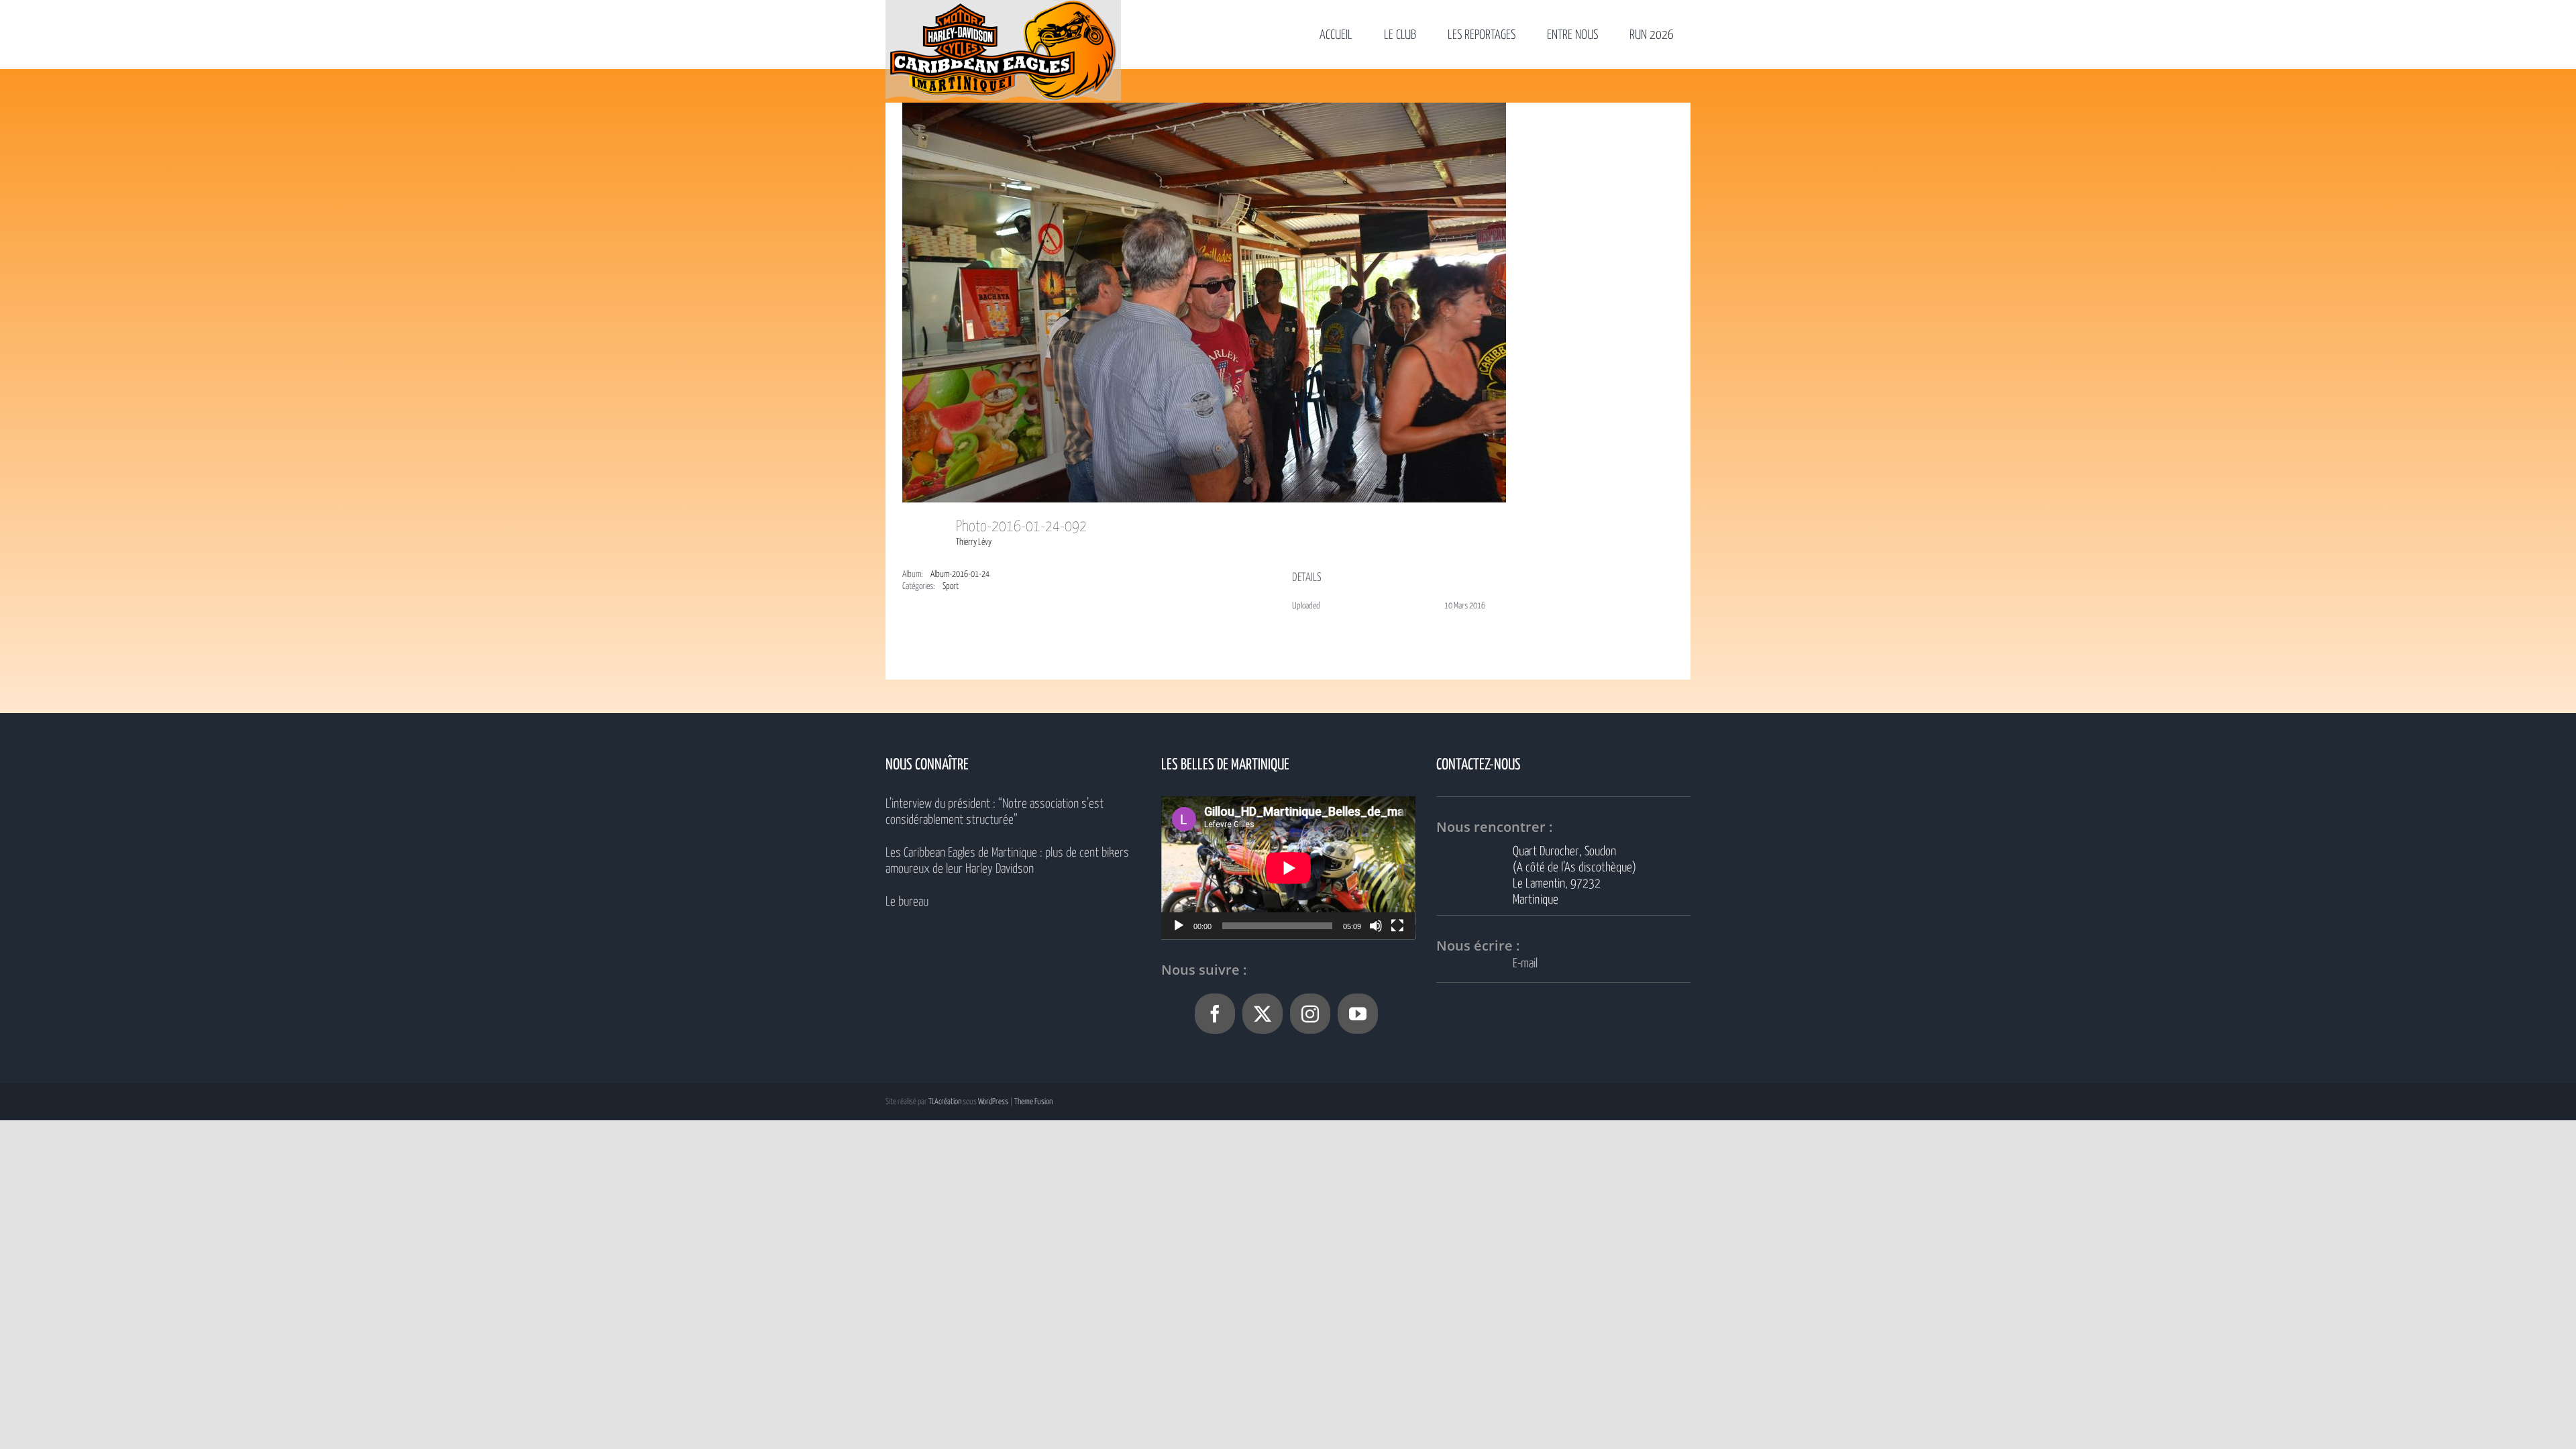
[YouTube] (1358, 1014)
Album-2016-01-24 (960, 575)
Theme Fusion (1033, 1102)
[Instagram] (1310, 1014)
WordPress (993, 1102)
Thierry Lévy (974, 542)
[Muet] (1376, 926)
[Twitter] (1263, 1014)
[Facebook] (1215, 1014)
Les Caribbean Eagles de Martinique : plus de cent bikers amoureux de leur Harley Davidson (1007, 861)
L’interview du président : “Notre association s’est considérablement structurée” (995, 812)
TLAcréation (945, 1102)
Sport (951, 587)
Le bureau (907, 902)
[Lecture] (1179, 926)
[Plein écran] (1397, 926)
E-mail (1525, 964)
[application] (1288, 868)
